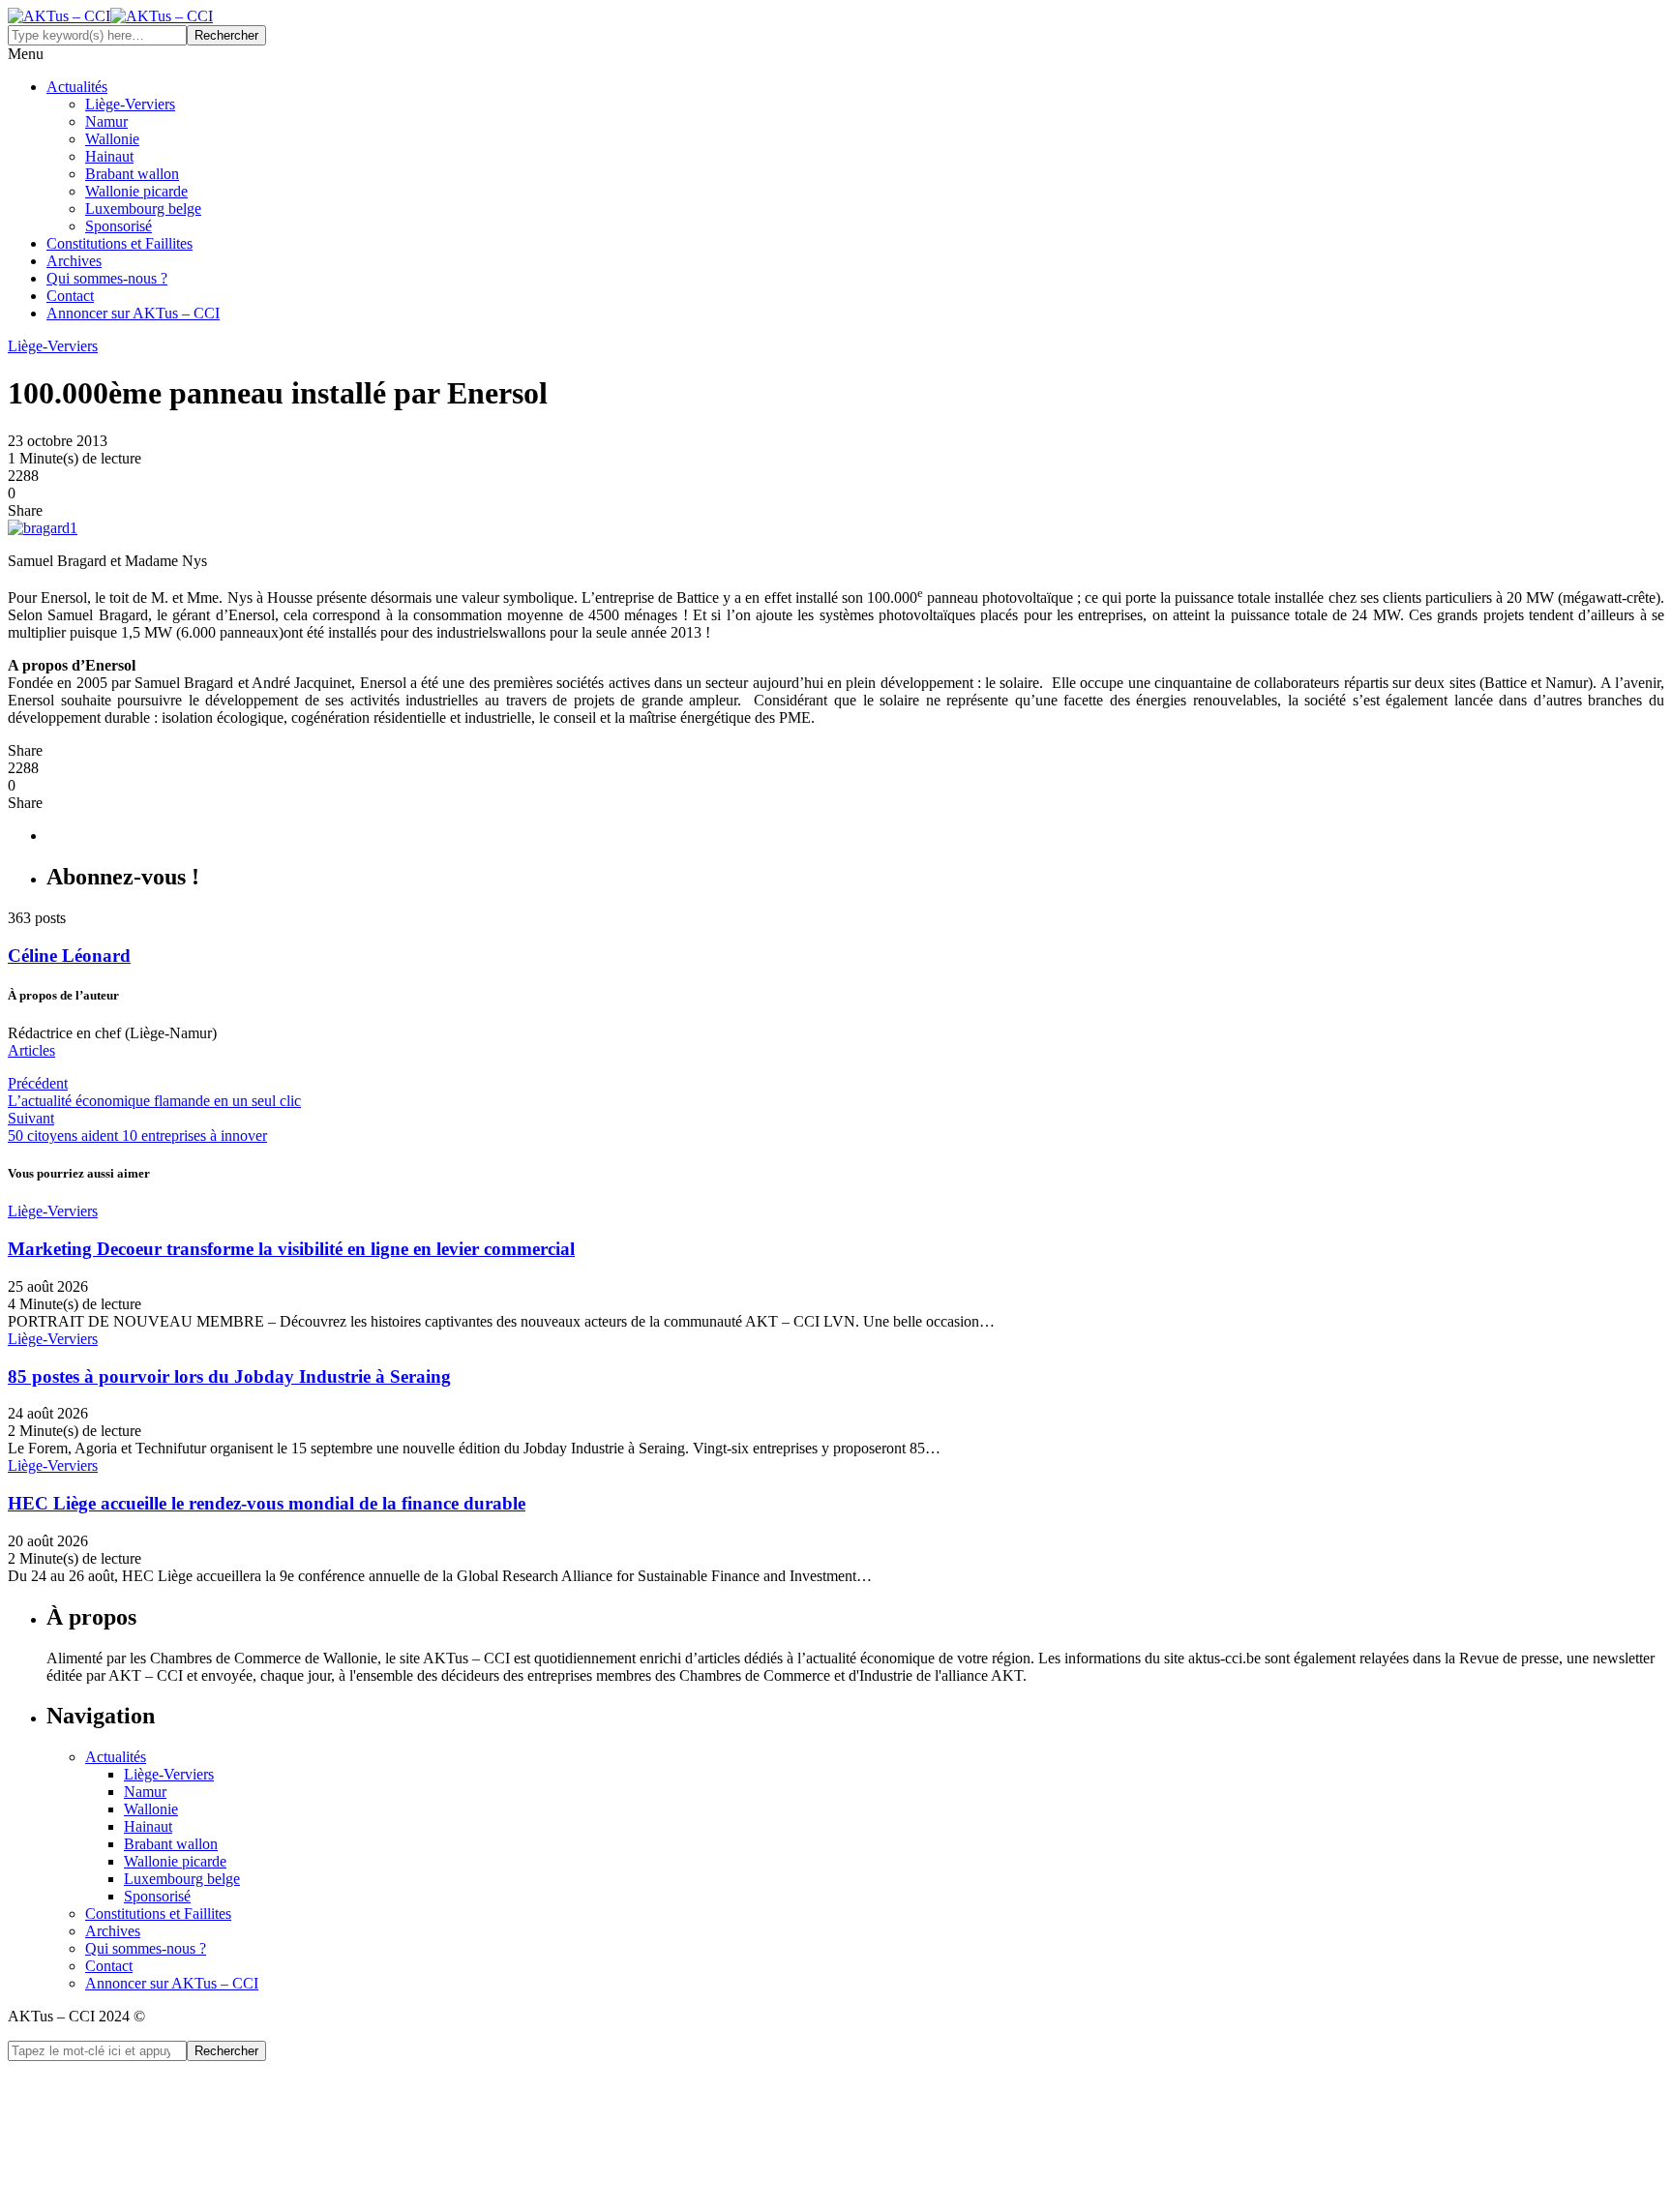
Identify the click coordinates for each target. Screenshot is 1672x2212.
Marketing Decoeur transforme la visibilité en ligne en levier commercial (291, 1253)
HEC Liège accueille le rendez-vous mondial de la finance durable (267, 1507)
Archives (74, 265)
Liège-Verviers (130, 108)
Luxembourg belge (143, 212)
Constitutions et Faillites (119, 247)
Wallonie (112, 143)
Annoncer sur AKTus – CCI (133, 317)
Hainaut (109, 160)
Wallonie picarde (136, 195)
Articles (31, 1054)
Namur (106, 125)
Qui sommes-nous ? (107, 282)
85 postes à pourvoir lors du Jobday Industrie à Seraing (229, 1380)
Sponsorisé (119, 230)
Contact (70, 299)
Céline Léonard (69, 959)
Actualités (77, 90)
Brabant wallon (132, 178)
